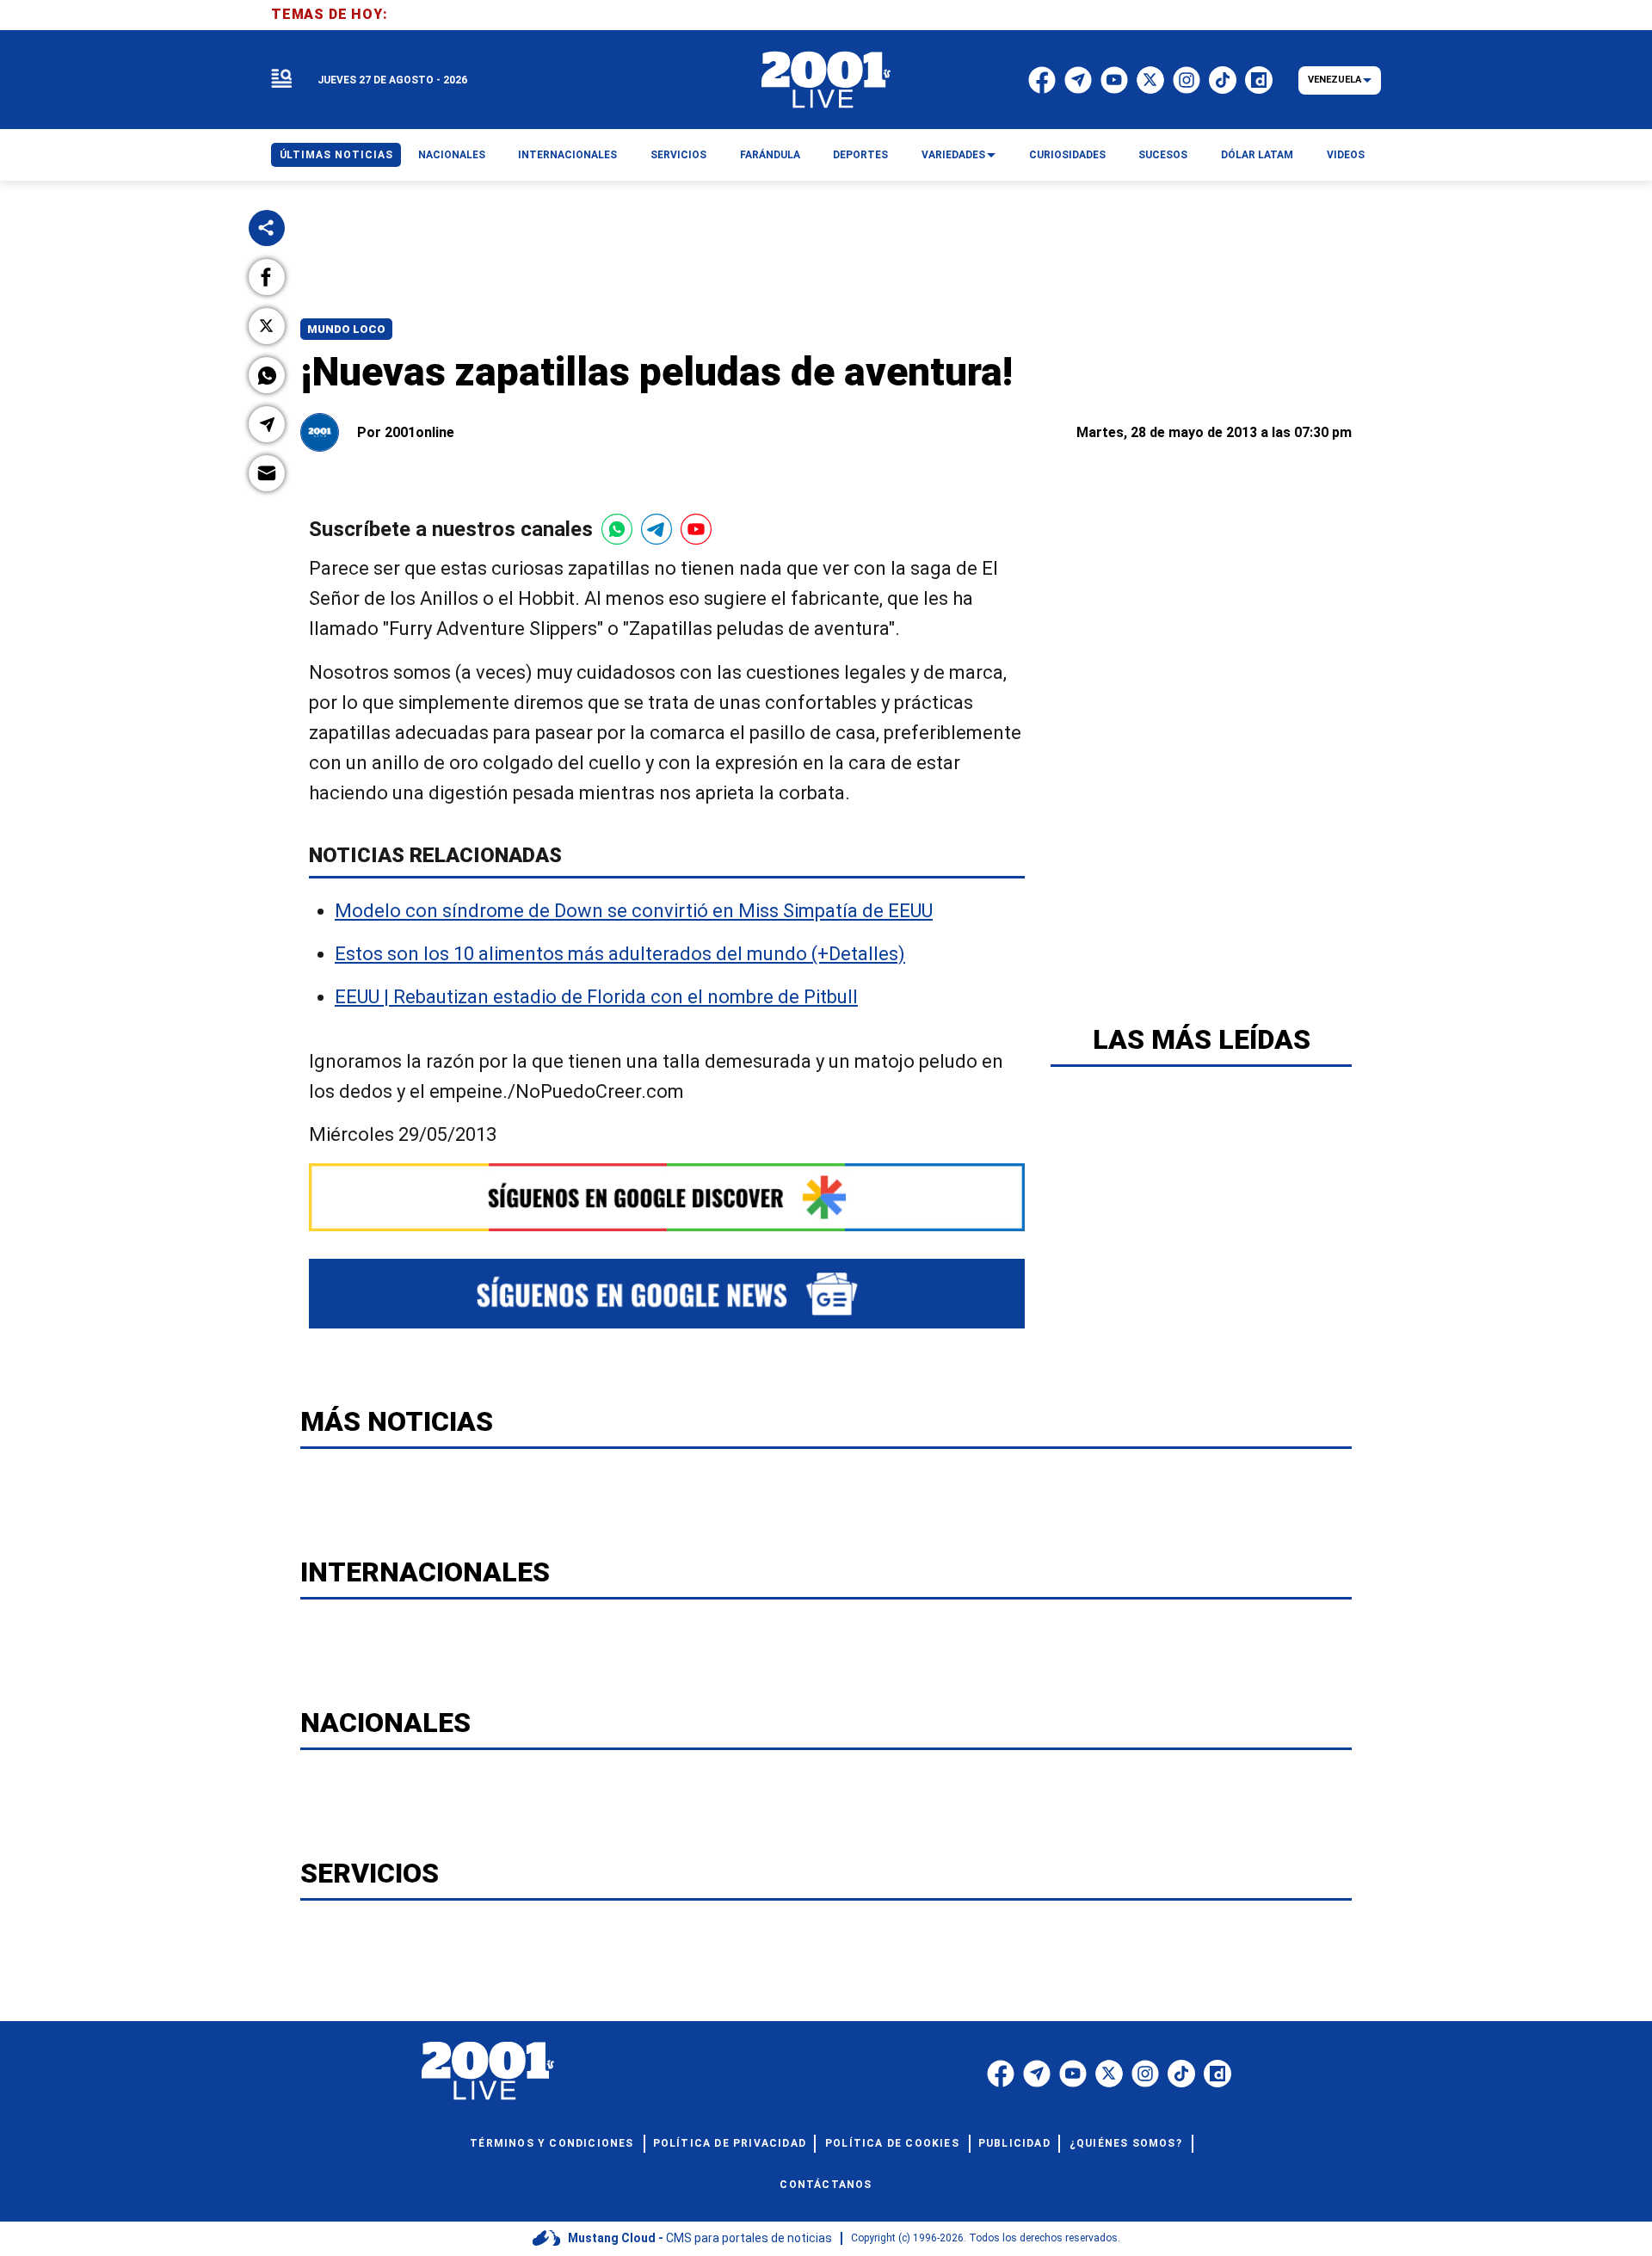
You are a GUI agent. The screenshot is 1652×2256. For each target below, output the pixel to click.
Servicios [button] (678, 155)
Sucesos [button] (1163, 155)
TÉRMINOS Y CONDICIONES (552, 2143)
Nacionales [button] (452, 155)
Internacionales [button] (567, 155)
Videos (1346, 155)
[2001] (826, 80)
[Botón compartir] (267, 228)
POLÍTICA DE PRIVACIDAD (730, 2143)
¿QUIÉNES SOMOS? (1126, 2143)
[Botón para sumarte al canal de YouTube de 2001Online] (696, 529)
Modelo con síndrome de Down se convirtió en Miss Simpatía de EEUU (634, 911)
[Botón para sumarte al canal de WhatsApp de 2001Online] (617, 529)
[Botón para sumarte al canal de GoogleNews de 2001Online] (667, 1294)
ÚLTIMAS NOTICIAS (336, 155)
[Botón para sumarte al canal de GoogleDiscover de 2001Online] (667, 1197)
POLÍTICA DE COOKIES (892, 2143)
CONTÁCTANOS (826, 2185)
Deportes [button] (860, 155)
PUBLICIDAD (1014, 2143)
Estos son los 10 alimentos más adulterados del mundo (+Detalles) (620, 954)
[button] (267, 277)
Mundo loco (346, 329)
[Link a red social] (1001, 2074)
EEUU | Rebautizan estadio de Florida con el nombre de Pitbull (596, 997)
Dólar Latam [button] (1257, 155)
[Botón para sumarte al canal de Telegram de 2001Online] (656, 529)
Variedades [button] (953, 155)
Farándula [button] (770, 155)
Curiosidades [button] (1067, 155)
